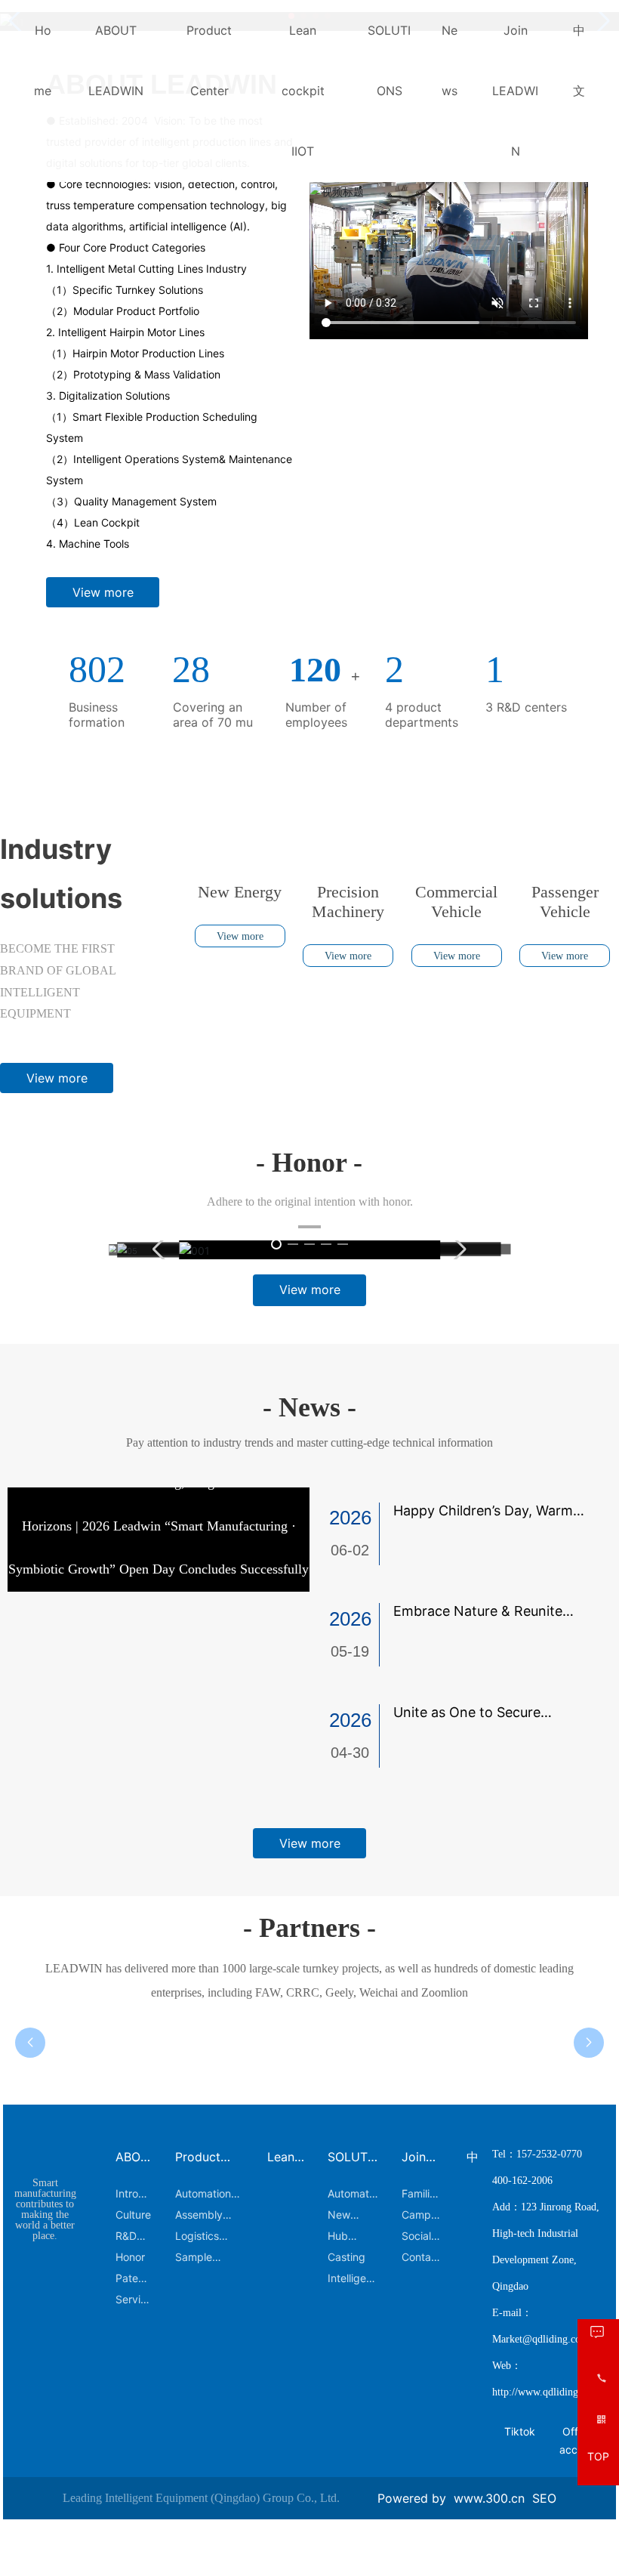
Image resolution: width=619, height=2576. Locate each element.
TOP (598, 2457)
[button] (291, 369)
